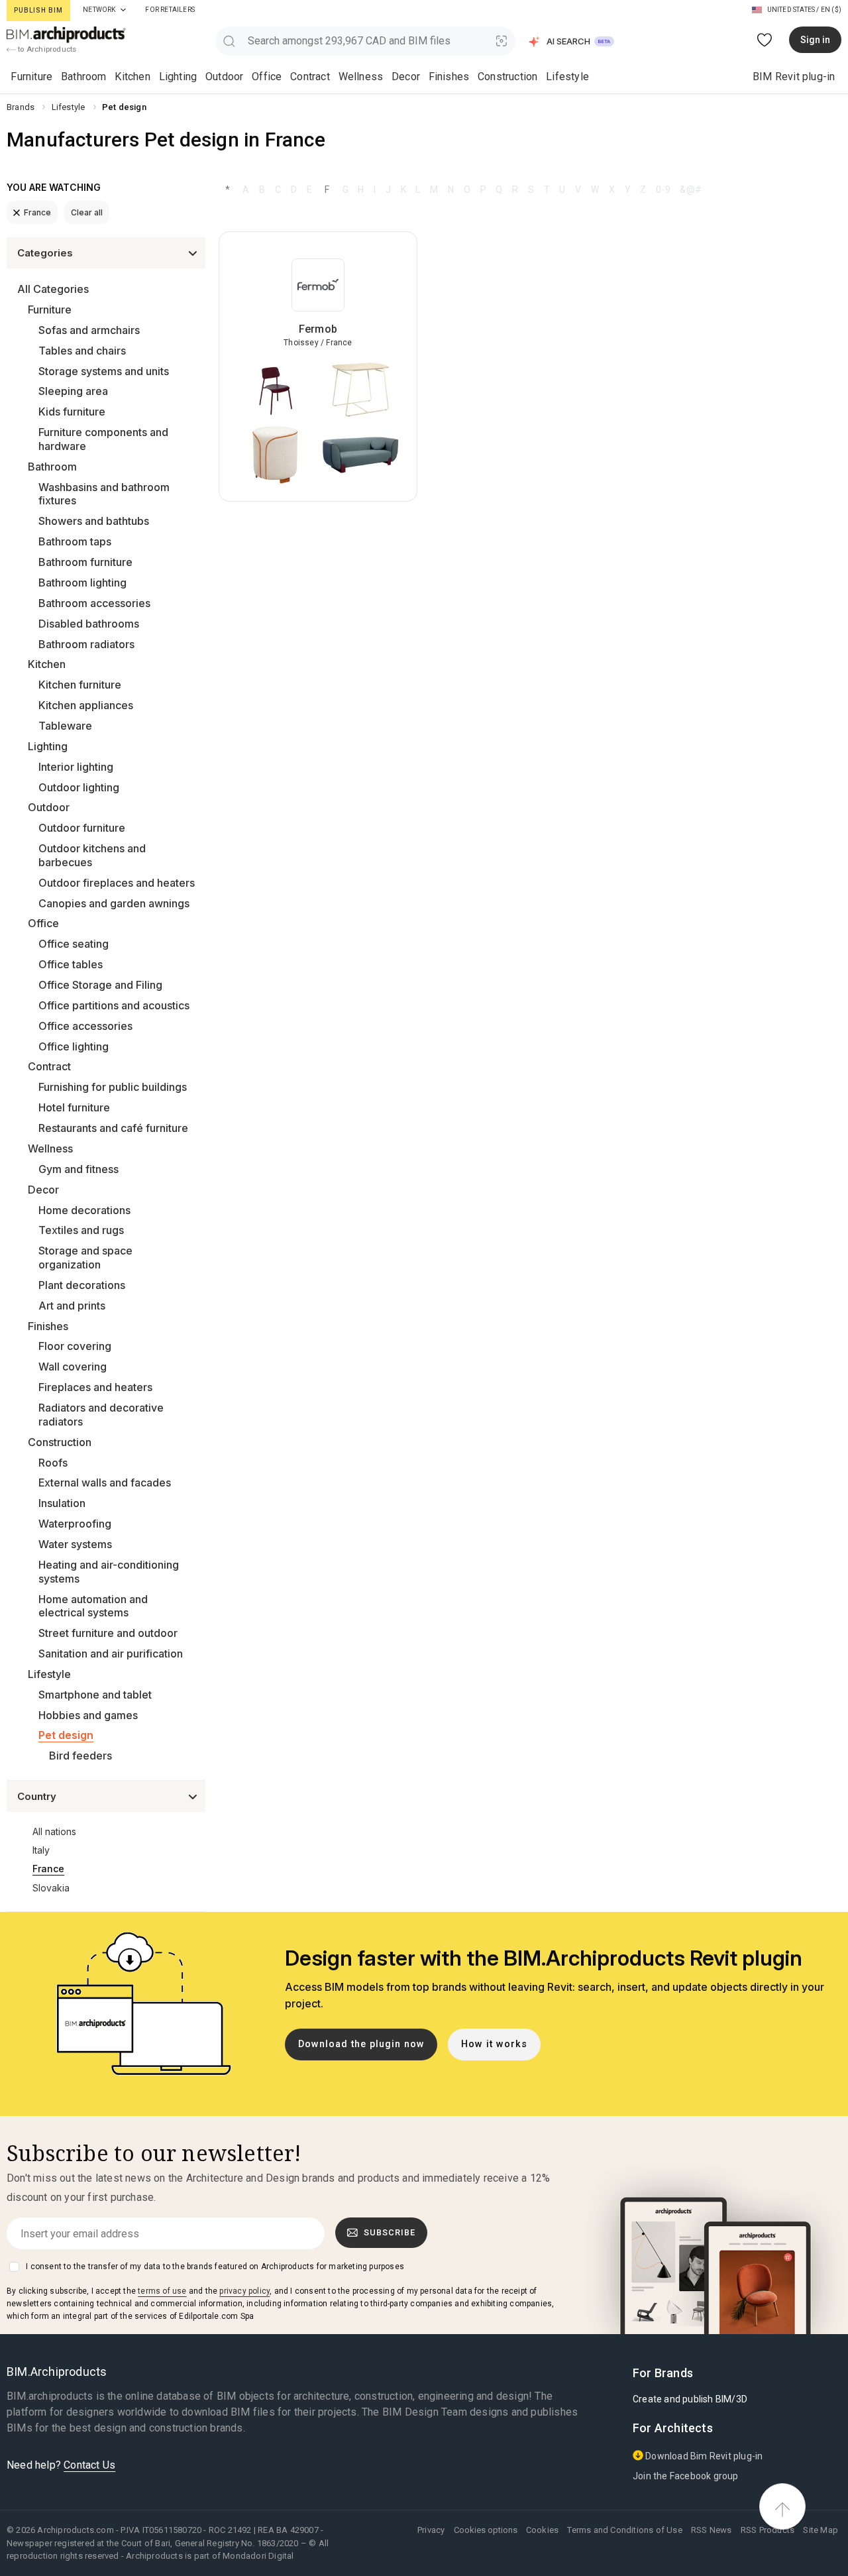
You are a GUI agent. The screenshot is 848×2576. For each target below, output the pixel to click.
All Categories (53, 289)
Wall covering (73, 1367)
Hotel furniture (74, 1107)
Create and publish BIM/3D (690, 2399)
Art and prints (72, 1306)
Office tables (71, 964)
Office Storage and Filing (100, 985)
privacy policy (244, 2291)
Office (267, 77)
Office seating (74, 944)
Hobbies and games (88, 1715)
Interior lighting (76, 767)
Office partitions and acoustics (114, 1005)
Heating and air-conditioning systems (109, 1572)
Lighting (178, 77)
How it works (494, 2044)
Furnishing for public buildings (113, 1087)
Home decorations (84, 1210)
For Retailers (170, 10)
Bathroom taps (75, 541)
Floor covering (75, 1346)
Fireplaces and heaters (95, 1387)
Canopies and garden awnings (114, 903)
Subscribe (390, 2232)
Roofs (53, 1463)
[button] (572, 41)
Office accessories (85, 1026)
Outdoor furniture (82, 828)
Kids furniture (72, 412)
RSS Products (768, 2530)
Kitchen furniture (80, 685)
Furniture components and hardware (103, 439)
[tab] (123, 10)
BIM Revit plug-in (794, 77)
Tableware (65, 726)
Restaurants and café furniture (113, 1128)
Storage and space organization (85, 1258)
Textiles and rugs (81, 1230)
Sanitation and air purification (111, 1653)
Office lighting (74, 1046)
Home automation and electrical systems (93, 1606)
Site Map (821, 2530)
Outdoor (224, 77)
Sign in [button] (815, 40)
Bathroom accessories (94, 603)
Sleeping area (73, 391)
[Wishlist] (765, 40)
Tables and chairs (82, 351)
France (37, 212)
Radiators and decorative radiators (101, 1415)
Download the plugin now (361, 2044)
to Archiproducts (46, 49)
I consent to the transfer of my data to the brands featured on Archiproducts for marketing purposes (215, 2267)
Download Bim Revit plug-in (703, 2456)
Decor (406, 77)
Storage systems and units (104, 371)
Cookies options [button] (486, 2530)
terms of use (162, 2291)
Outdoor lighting (79, 787)
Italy (41, 1850)
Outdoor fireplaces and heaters (117, 883)
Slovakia (51, 1888)
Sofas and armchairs (89, 330)
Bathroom (84, 77)
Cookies (542, 2530)
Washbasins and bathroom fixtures (104, 494)
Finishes (449, 77)
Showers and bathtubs (94, 521)
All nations (54, 1831)
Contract (310, 77)
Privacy (431, 2530)
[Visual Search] (502, 41)
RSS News (712, 2530)
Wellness (361, 77)
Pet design (66, 1735)
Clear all (87, 212)
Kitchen (132, 77)
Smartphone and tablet (95, 1695)
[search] (229, 41)
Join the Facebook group (686, 2476)
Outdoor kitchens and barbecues (92, 855)
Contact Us (89, 2465)
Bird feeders (80, 1756)
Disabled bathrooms (89, 624)
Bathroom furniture (85, 562)
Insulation (62, 1503)
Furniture (31, 77)
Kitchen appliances (86, 705)
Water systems (75, 1544)
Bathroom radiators (86, 644)
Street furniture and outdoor (108, 1633)
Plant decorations (82, 1285)
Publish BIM (38, 10)
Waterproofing (75, 1524)
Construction (507, 77)
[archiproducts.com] (66, 34)
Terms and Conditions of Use (624, 2530)
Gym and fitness (79, 1169)
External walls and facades (105, 1483)
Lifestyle (567, 77)
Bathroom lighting (82, 583)
